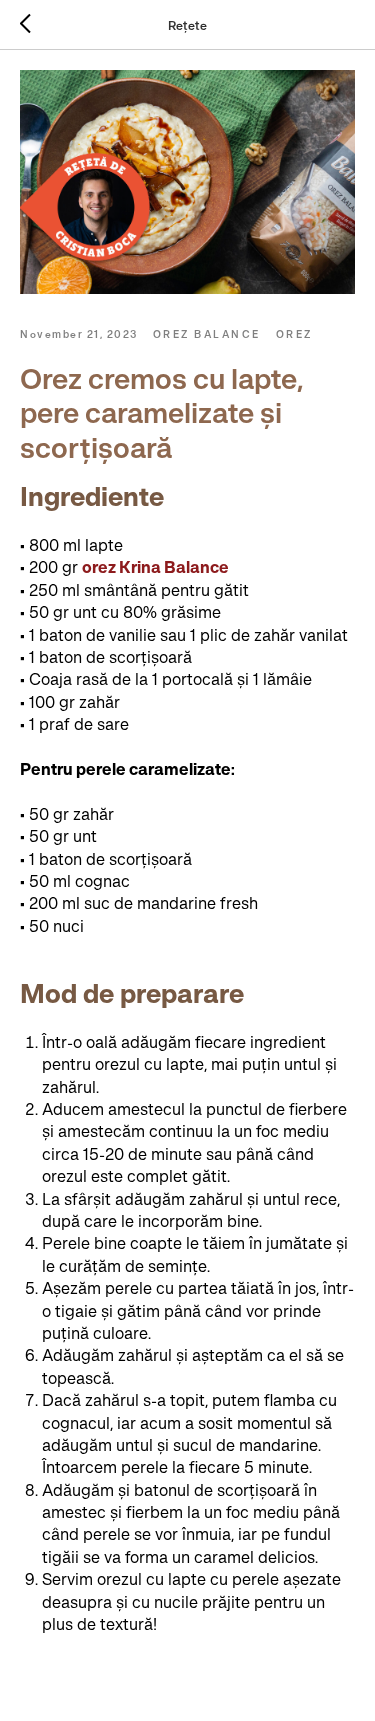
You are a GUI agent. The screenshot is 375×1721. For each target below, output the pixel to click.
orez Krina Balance (155, 567)
